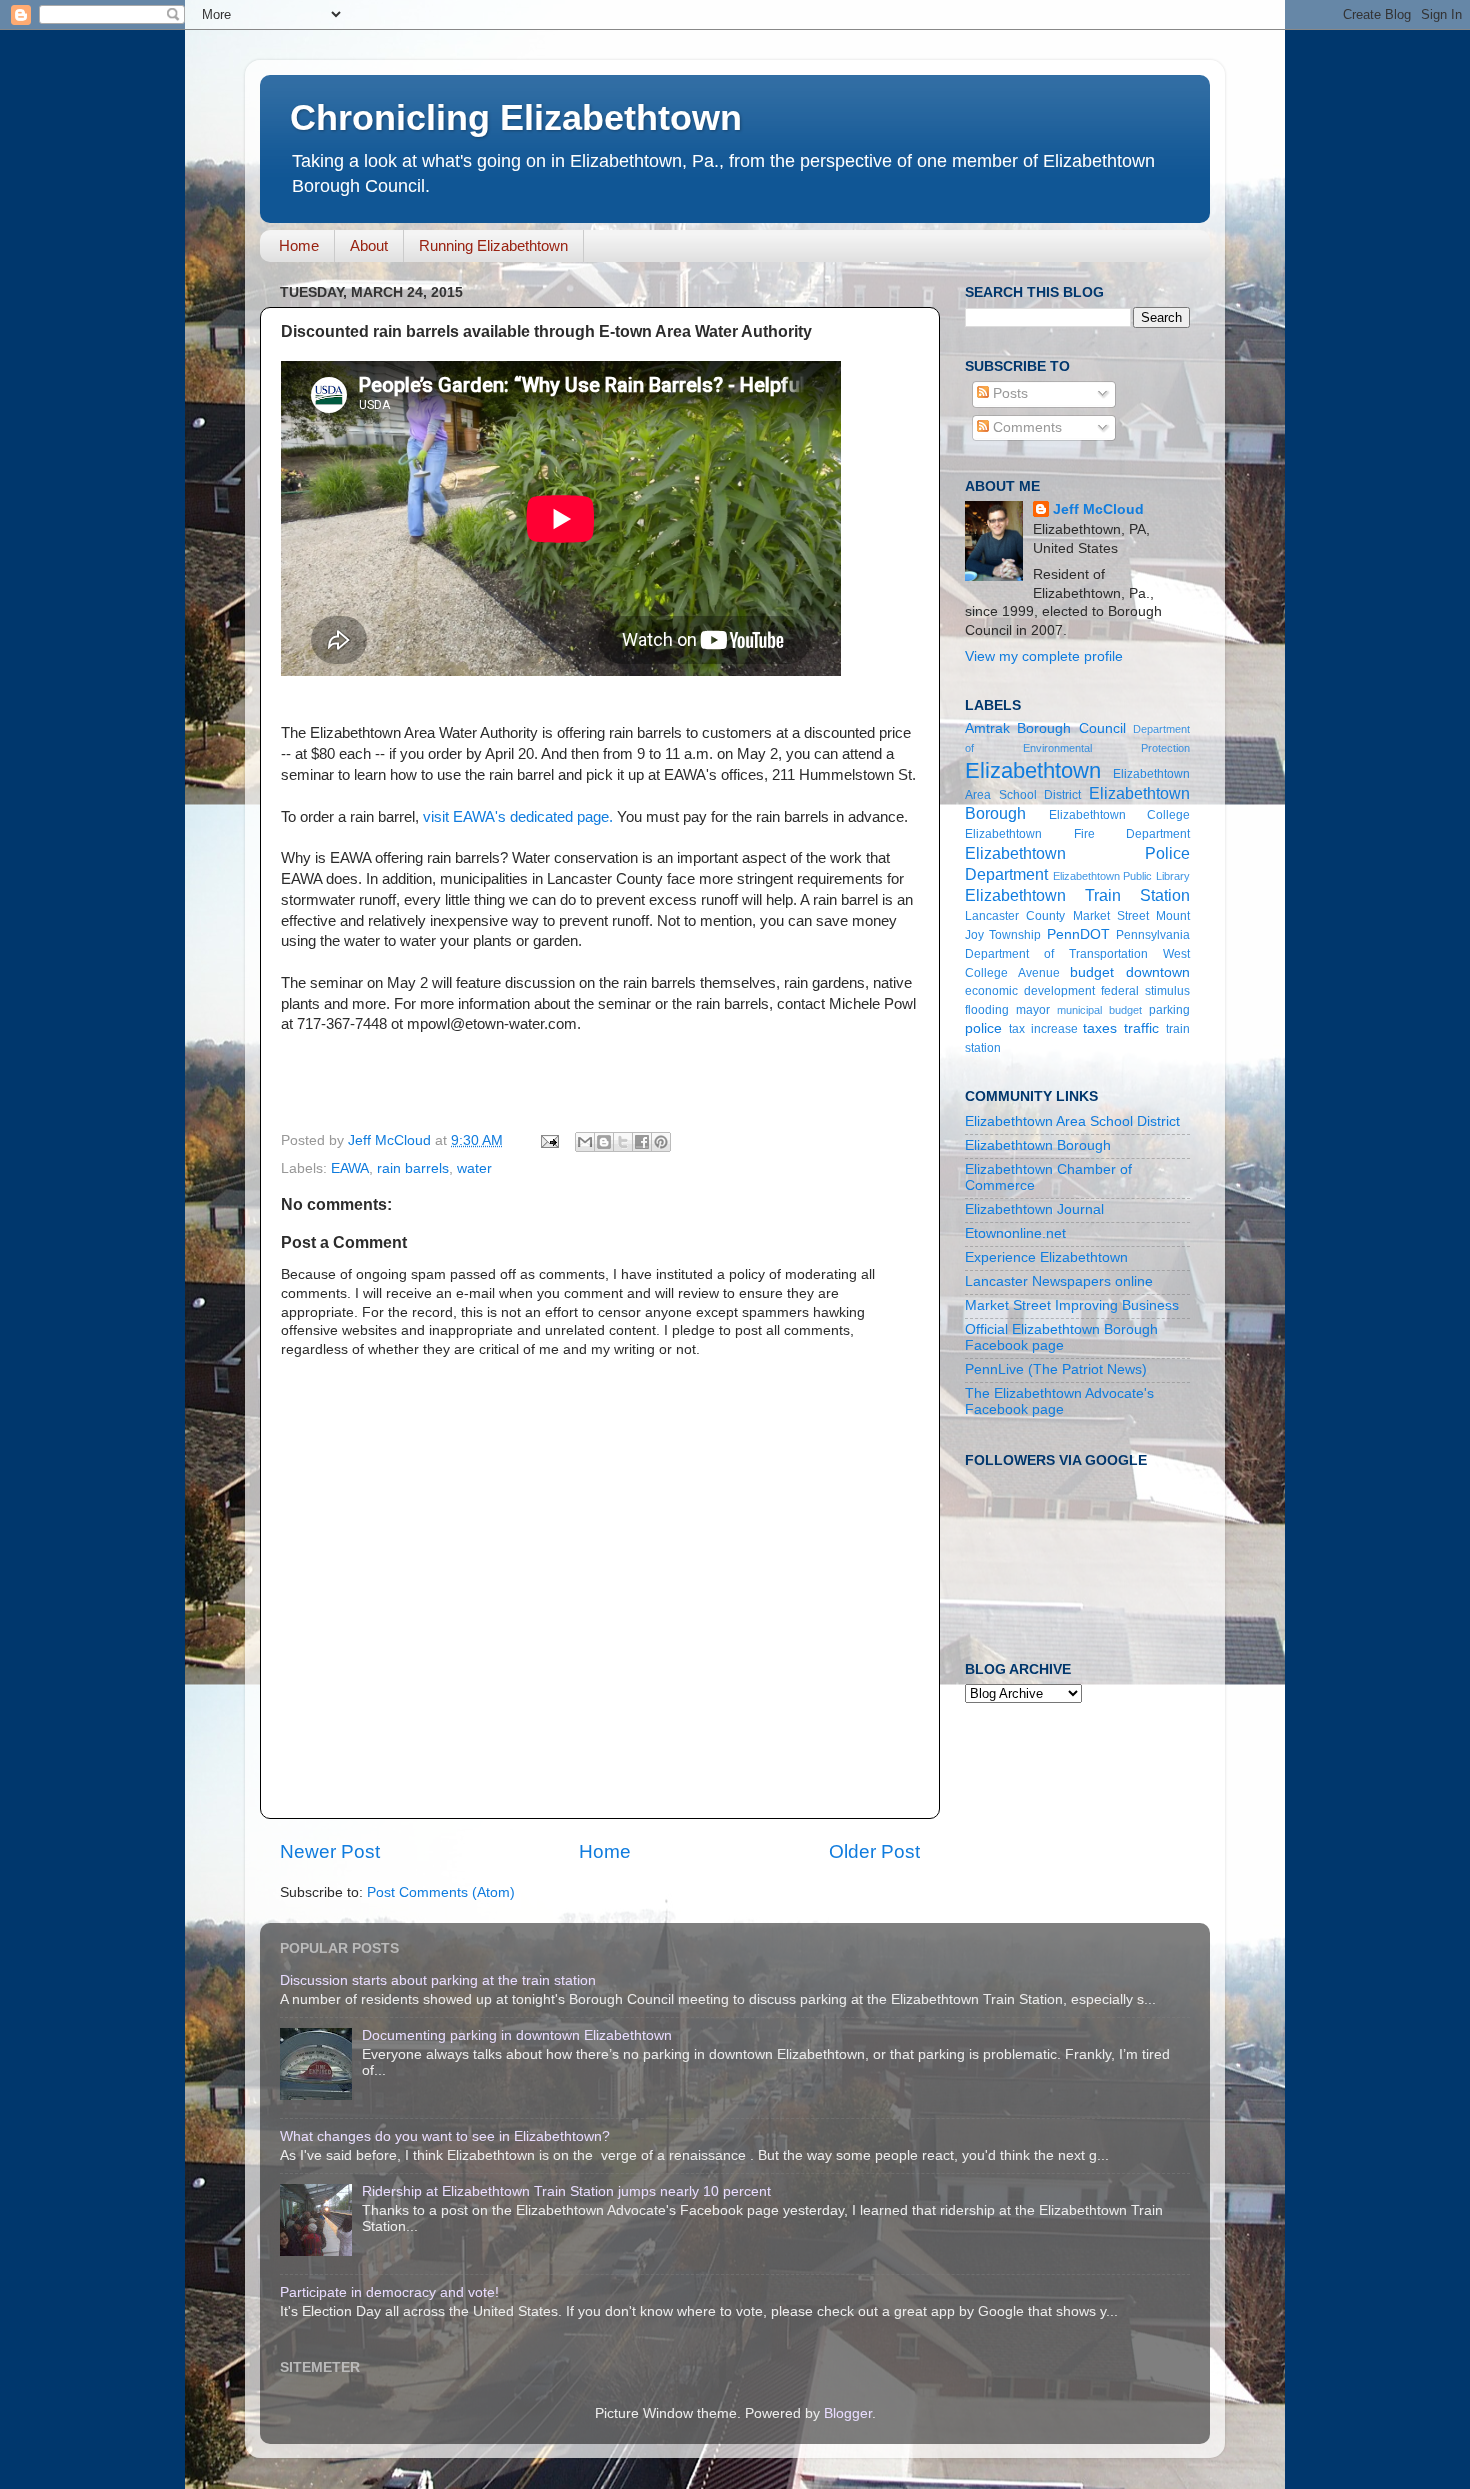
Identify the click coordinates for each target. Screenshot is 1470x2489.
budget (1092, 972)
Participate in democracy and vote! (389, 2292)
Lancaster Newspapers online (1059, 1281)
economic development (1030, 991)
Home (299, 245)
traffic (1141, 1028)
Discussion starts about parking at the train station (438, 1980)
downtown (1158, 972)
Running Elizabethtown (493, 245)
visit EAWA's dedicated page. (518, 817)
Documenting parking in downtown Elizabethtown (517, 2035)
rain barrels (413, 1168)
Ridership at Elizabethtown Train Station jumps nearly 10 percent (566, 2191)
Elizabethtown (1033, 770)
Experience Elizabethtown (1046, 1257)
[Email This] (585, 1142)
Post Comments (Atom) (441, 1892)
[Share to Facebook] (642, 1142)
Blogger (848, 2413)
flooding (987, 1010)
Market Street (1111, 916)
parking (1169, 1010)
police (983, 1028)
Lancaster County (1015, 916)
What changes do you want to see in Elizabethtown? (445, 2136)
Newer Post (330, 1851)
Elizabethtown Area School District (1072, 1121)
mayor (1033, 1010)
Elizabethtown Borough (1038, 1145)
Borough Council (1071, 728)
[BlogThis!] (604, 1142)
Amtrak (987, 728)
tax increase (1043, 1029)
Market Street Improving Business (1072, 1305)
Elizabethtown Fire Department (1077, 834)
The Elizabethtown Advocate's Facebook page (1059, 1401)
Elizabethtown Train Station (1077, 895)
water (474, 1168)
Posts (1008, 393)
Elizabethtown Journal (1034, 1209)
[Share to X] (623, 1142)
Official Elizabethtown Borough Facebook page (1061, 1337)
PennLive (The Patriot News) (1056, 1369)
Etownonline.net (1015, 1233)
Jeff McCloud (1098, 509)
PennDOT (1078, 934)
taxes (1100, 1028)
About (369, 245)
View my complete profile (1044, 656)
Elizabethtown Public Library (1121, 876)
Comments (1025, 427)
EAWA (350, 1168)
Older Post (874, 1851)
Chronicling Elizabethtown (516, 117)
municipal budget (1099, 1010)
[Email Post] (548, 1140)
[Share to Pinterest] (661, 1142)
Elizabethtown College (1120, 815)
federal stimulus (1145, 991)
